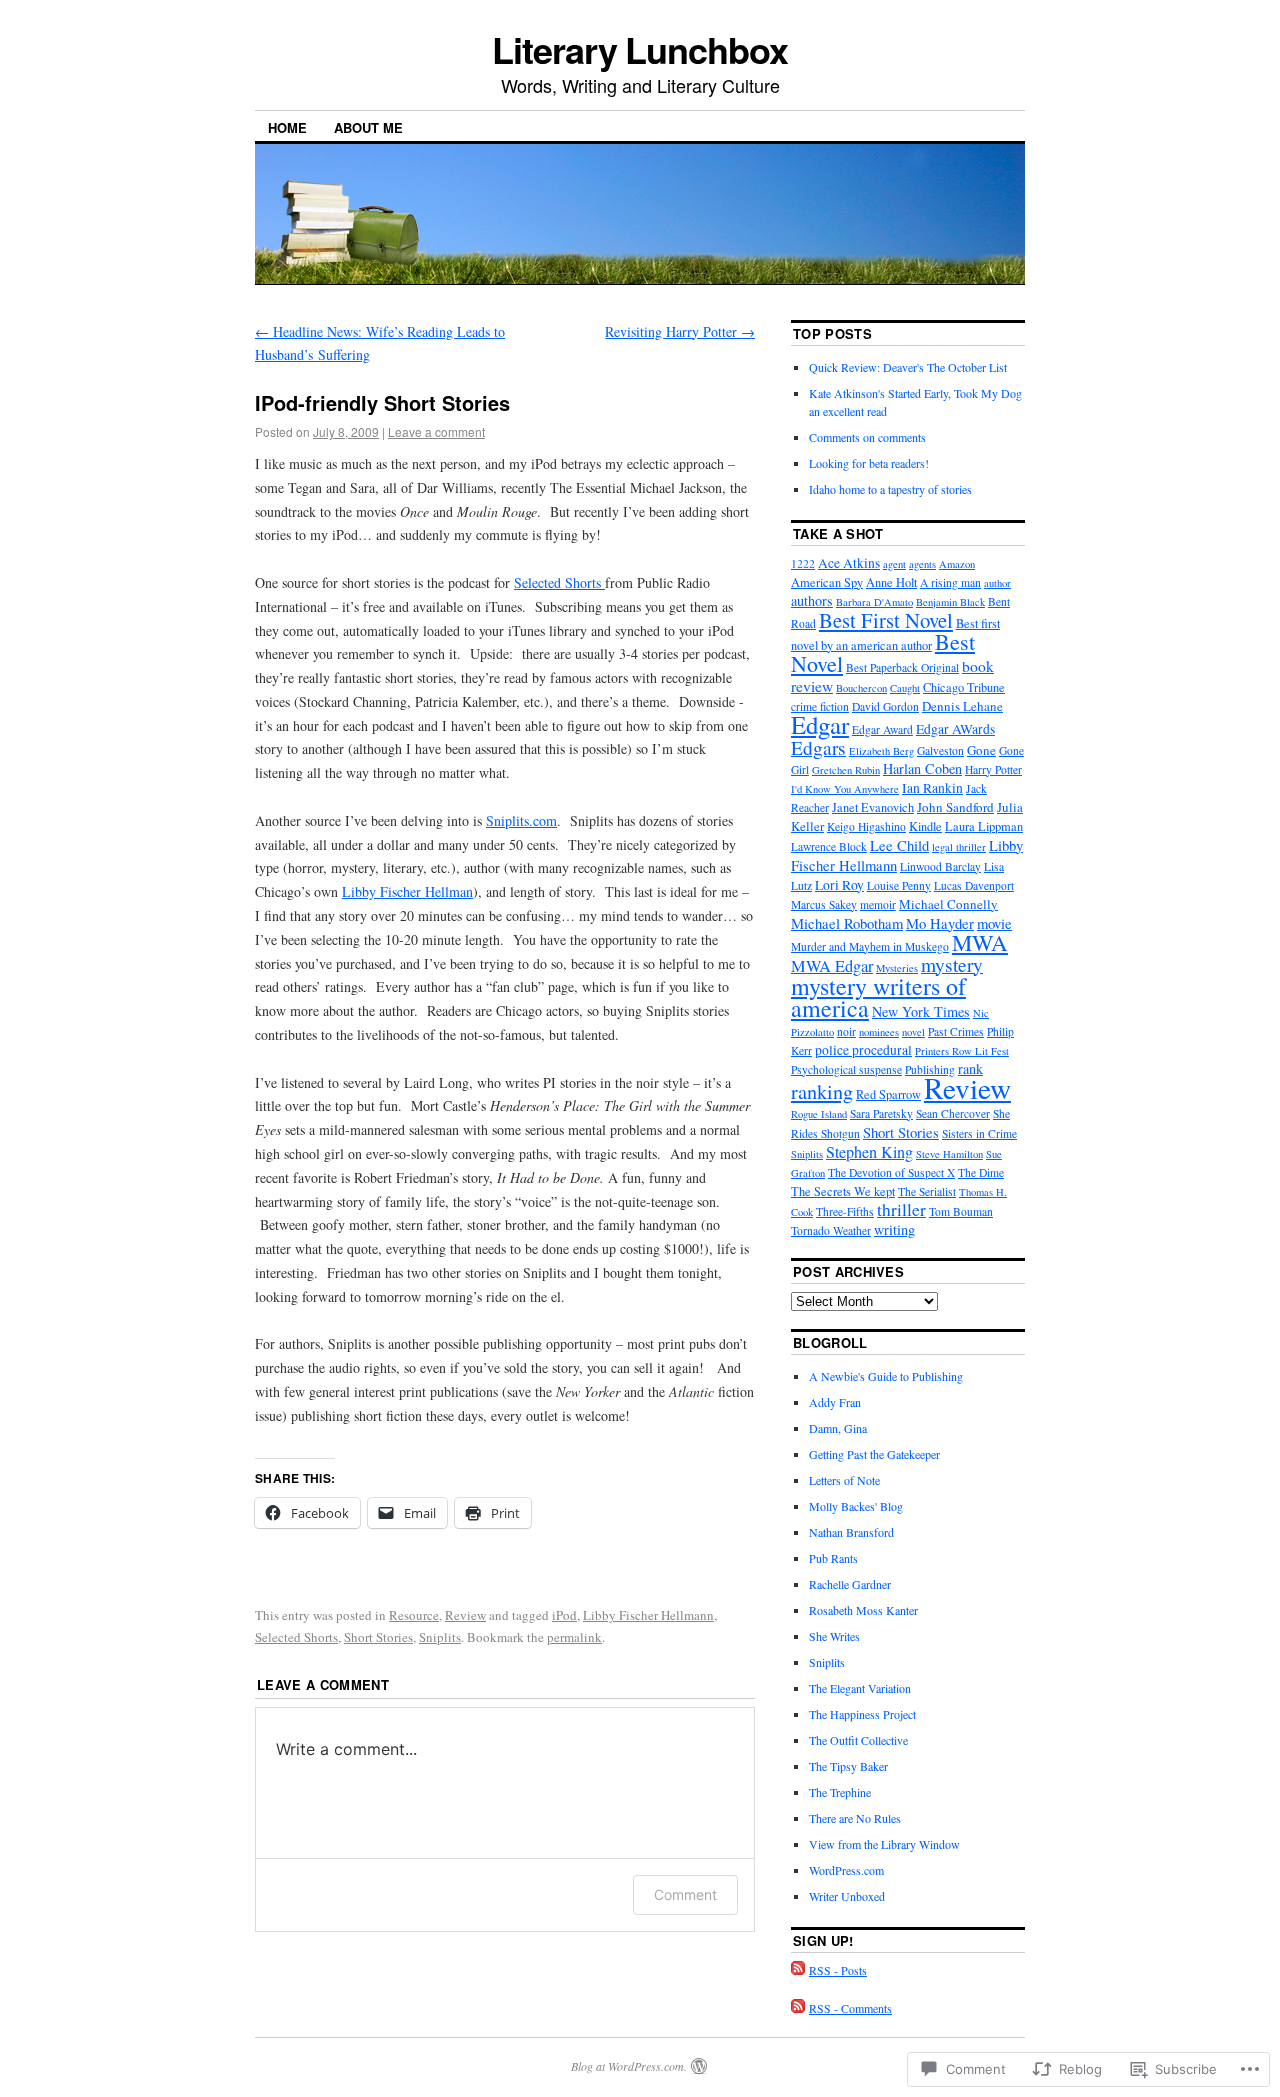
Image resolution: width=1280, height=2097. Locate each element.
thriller (901, 1209)
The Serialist (927, 1191)
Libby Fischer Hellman (407, 891)
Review (465, 1615)
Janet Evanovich (873, 807)
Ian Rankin (932, 788)
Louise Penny (899, 885)
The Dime (981, 1172)
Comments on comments (867, 437)
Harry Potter (993, 769)
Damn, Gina (838, 1428)
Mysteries (897, 968)
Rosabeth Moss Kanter (863, 1610)
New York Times (921, 1011)
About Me (368, 127)
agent (894, 564)
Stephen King (869, 1152)
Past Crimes (956, 1031)
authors (812, 600)
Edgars (818, 747)
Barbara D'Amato (874, 602)
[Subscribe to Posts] (798, 1970)
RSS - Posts (838, 1970)
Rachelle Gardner (850, 1584)
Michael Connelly (948, 904)
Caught (905, 688)
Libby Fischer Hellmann (648, 1615)
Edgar (820, 724)
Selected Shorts (559, 582)
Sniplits (440, 1637)
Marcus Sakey (824, 904)
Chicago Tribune (964, 687)
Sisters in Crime (979, 1133)
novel (913, 1032)
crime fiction (820, 706)
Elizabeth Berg (881, 751)
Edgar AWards (955, 729)
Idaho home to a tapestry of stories (890, 489)
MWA (980, 942)
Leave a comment (436, 431)
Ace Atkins (849, 563)
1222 (803, 563)
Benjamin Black (950, 602)
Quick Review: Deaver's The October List (908, 367)
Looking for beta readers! (869, 463)
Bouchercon (861, 688)
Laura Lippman (984, 826)
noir (846, 1031)
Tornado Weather (831, 1230)
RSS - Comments (850, 2008)
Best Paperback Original (902, 667)
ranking (822, 1091)
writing (894, 1229)
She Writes (834, 1636)
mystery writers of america (878, 997)
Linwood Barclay (940, 866)
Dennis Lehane (962, 706)
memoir (878, 904)
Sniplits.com (521, 820)
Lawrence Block (829, 846)
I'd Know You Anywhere (845, 789)
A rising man (950, 582)
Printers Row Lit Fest (962, 1051)
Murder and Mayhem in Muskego (870, 946)
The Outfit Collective (858, 1740)
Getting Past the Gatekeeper (874, 1454)
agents (922, 564)
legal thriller (959, 847)
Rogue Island (819, 1114)
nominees (879, 1032)
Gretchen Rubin (846, 770)
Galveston (940, 750)
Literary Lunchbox (640, 49)
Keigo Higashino (866, 826)
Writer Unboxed (847, 1896)
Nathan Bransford (851, 1532)
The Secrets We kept (843, 1191)
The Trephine (840, 1792)
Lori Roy (839, 885)
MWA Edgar (832, 966)
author (997, 583)
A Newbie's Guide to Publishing (886, 1376)
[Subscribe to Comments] (798, 2008)
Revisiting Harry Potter (680, 331)
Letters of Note (844, 1480)
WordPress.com (846, 1870)
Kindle (925, 826)
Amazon (957, 564)
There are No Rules (855, 1818)
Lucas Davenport (974, 885)
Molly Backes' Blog (856, 1506)
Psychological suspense (846, 1069)
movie (994, 923)
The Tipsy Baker (848, 1766)
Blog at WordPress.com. (629, 2066)
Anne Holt (891, 582)
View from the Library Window (884, 1844)
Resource (414, 1615)
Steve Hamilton (949, 1154)
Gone (981, 750)
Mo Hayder (940, 923)
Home (287, 127)
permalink (574, 1637)
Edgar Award (882, 729)
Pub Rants (833, 1558)
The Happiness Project (862, 1714)
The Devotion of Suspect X (891, 1172)
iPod (564, 1615)
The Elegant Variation (860, 1688)
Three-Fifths (845, 1211)
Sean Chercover (953, 1113)
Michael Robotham (847, 923)
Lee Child (899, 845)
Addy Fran (835, 1402)
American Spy (827, 582)
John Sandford (955, 807)
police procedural (863, 1050)
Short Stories (378, 1637)
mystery (952, 964)
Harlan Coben (922, 768)
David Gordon (885, 706)
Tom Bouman (961, 1211)
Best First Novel (886, 620)
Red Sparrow (888, 1094)
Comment (685, 1894)
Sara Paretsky (881, 1113)
